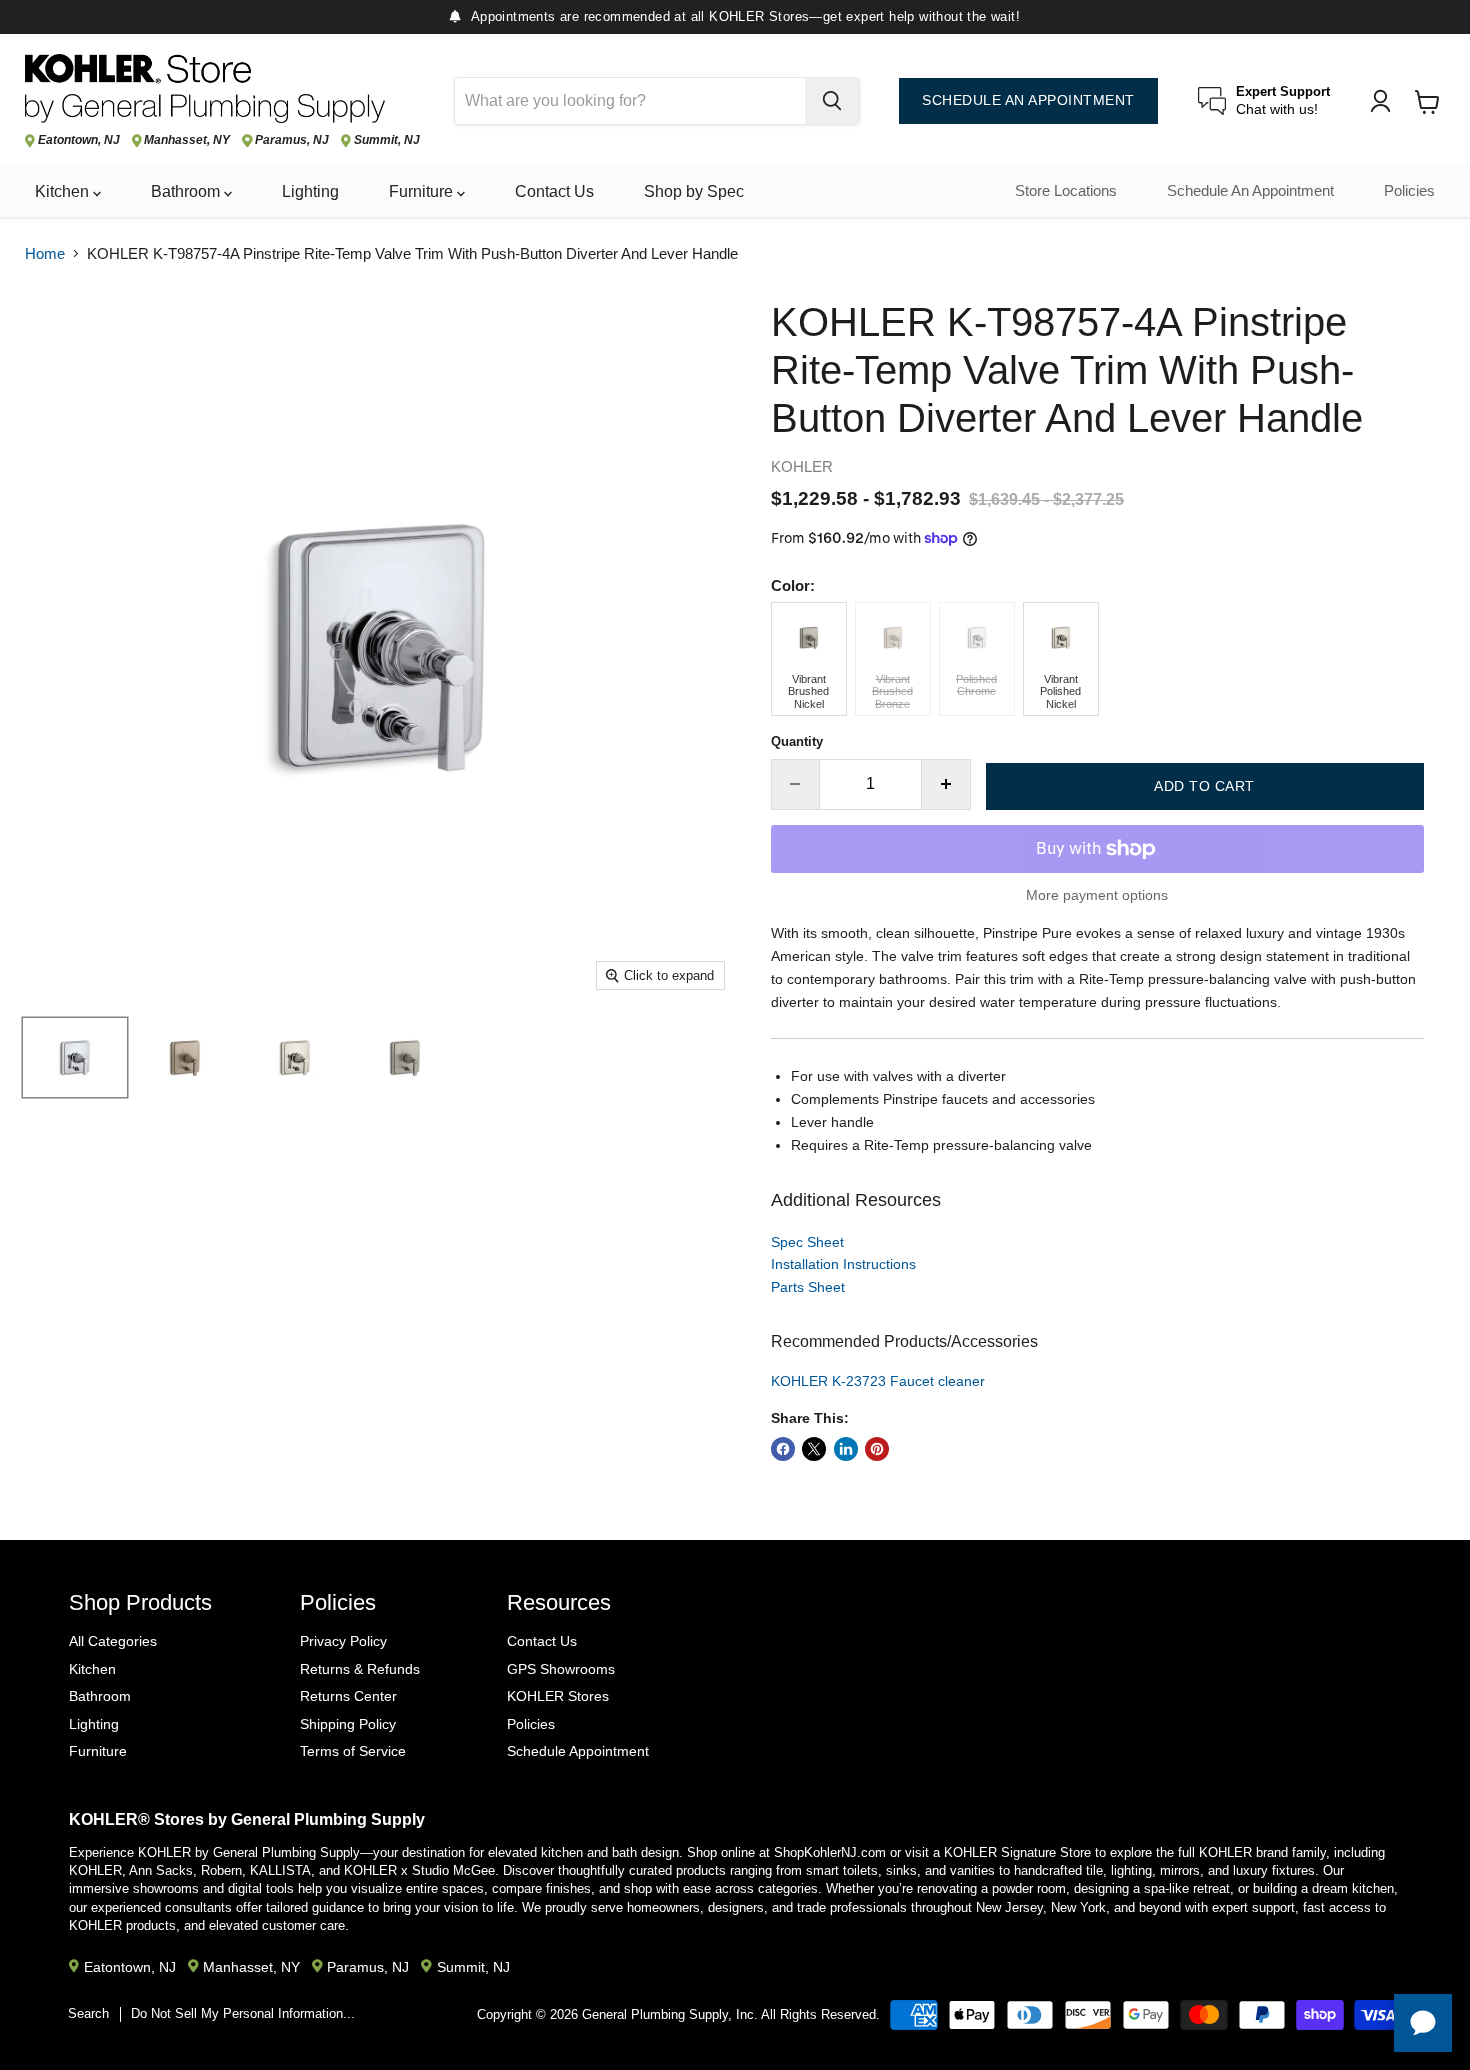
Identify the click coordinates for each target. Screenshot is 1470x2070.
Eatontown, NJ (79, 140)
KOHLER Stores (558, 1696)
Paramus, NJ (292, 140)
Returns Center (348, 1696)
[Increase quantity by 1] (946, 784)
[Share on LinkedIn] (846, 1449)
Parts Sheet (808, 1287)
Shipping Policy (348, 1724)
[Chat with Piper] (1423, 2023)
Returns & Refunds (360, 1669)
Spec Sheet (807, 1242)
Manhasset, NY (187, 140)
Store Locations (1066, 191)
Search (88, 2013)
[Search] (832, 101)
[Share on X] (814, 1449)
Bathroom (187, 191)
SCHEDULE (1028, 100)
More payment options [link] (1097, 895)
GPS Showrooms (561, 1669)
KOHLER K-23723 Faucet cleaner (878, 1381)
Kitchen (64, 191)
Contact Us (554, 191)
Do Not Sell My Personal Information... (243, 2013)
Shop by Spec (694, 191)
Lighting (310, 191)
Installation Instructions (843, 1264)
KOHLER (802, 466)
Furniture (423, 191)
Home (45, 253)
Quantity (797, 741)
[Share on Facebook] (783, 1449)
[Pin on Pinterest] (877, 1449)
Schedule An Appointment (1250, 191)
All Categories (113, 1641)
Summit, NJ (387, 140)
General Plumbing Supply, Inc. (670, 2014)
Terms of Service (353, 1751)
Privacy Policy (343, 1641)
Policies (1409, 191)
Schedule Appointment (578, 1751)
